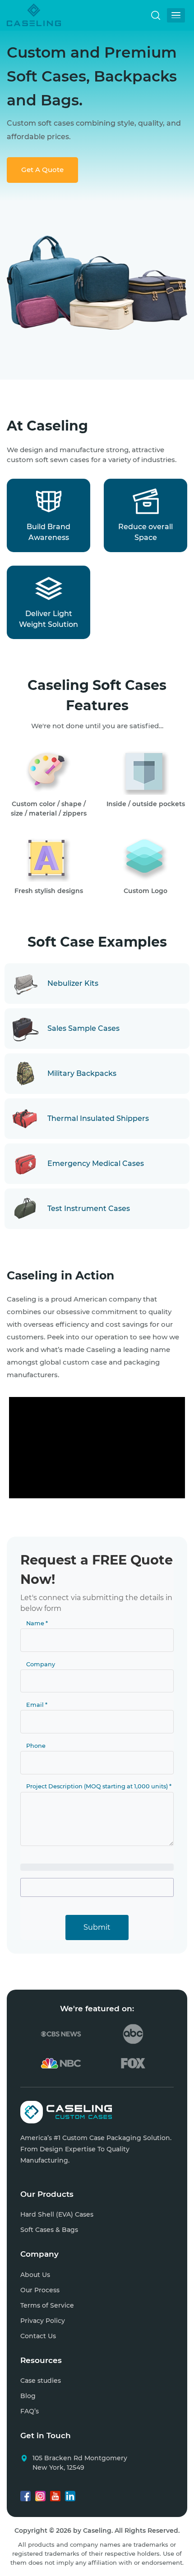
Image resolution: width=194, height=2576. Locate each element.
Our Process (40, 2290)
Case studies (41, 2381)
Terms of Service (47, 2305)
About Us (35, 2275)
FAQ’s (30, 2411)
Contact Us (38, 2336)
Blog (28, 2396)
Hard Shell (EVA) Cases (57, 2214)
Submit (97, 1927)
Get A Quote (42, 170)
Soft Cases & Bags (49, 2230)
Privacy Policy (43, 2321)
